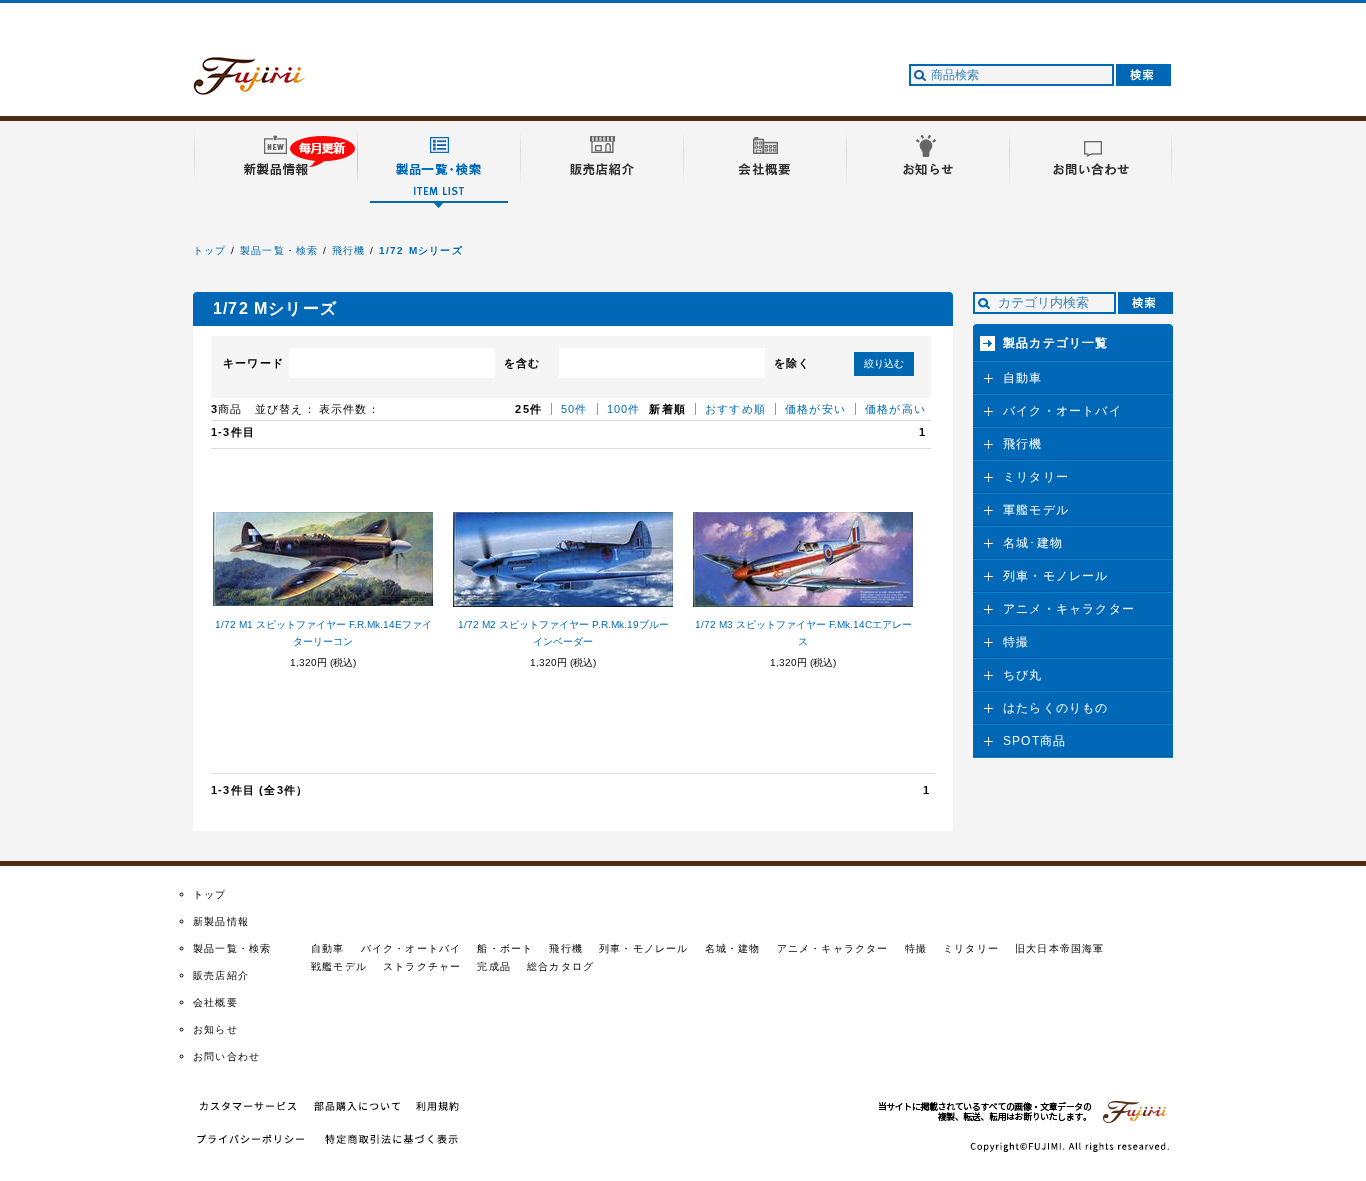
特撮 (1016, 642)
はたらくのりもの (1056, 708)
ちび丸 (1023, 675)
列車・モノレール (1056, 576)
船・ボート (505, 948)
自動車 (1023, 378)
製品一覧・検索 (279, 250)
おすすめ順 (735, 409)
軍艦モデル (1036, 510)
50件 (574, 409)
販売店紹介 (221, 975)
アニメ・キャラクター (1069, 609)
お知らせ (215, 1029)
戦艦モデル (339, 966)
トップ (210, 250)
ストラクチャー (422, 966)
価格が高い (895, 409)
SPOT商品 (1034, 741)
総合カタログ (560, 966)
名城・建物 (733, 948)
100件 (624, 409)
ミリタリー (1036, 477)
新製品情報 (221, 921)
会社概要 (215, 1002)
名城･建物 (1033, 543)
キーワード (253, 363)
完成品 (494, 966)
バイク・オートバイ (1062, 411)
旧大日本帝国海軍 (1060, 948)
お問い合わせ (226, 1056)
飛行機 (349, 250)
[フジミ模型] (268, 83)
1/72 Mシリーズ (421, 250)
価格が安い (815, 409)
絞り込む (884, 363)
